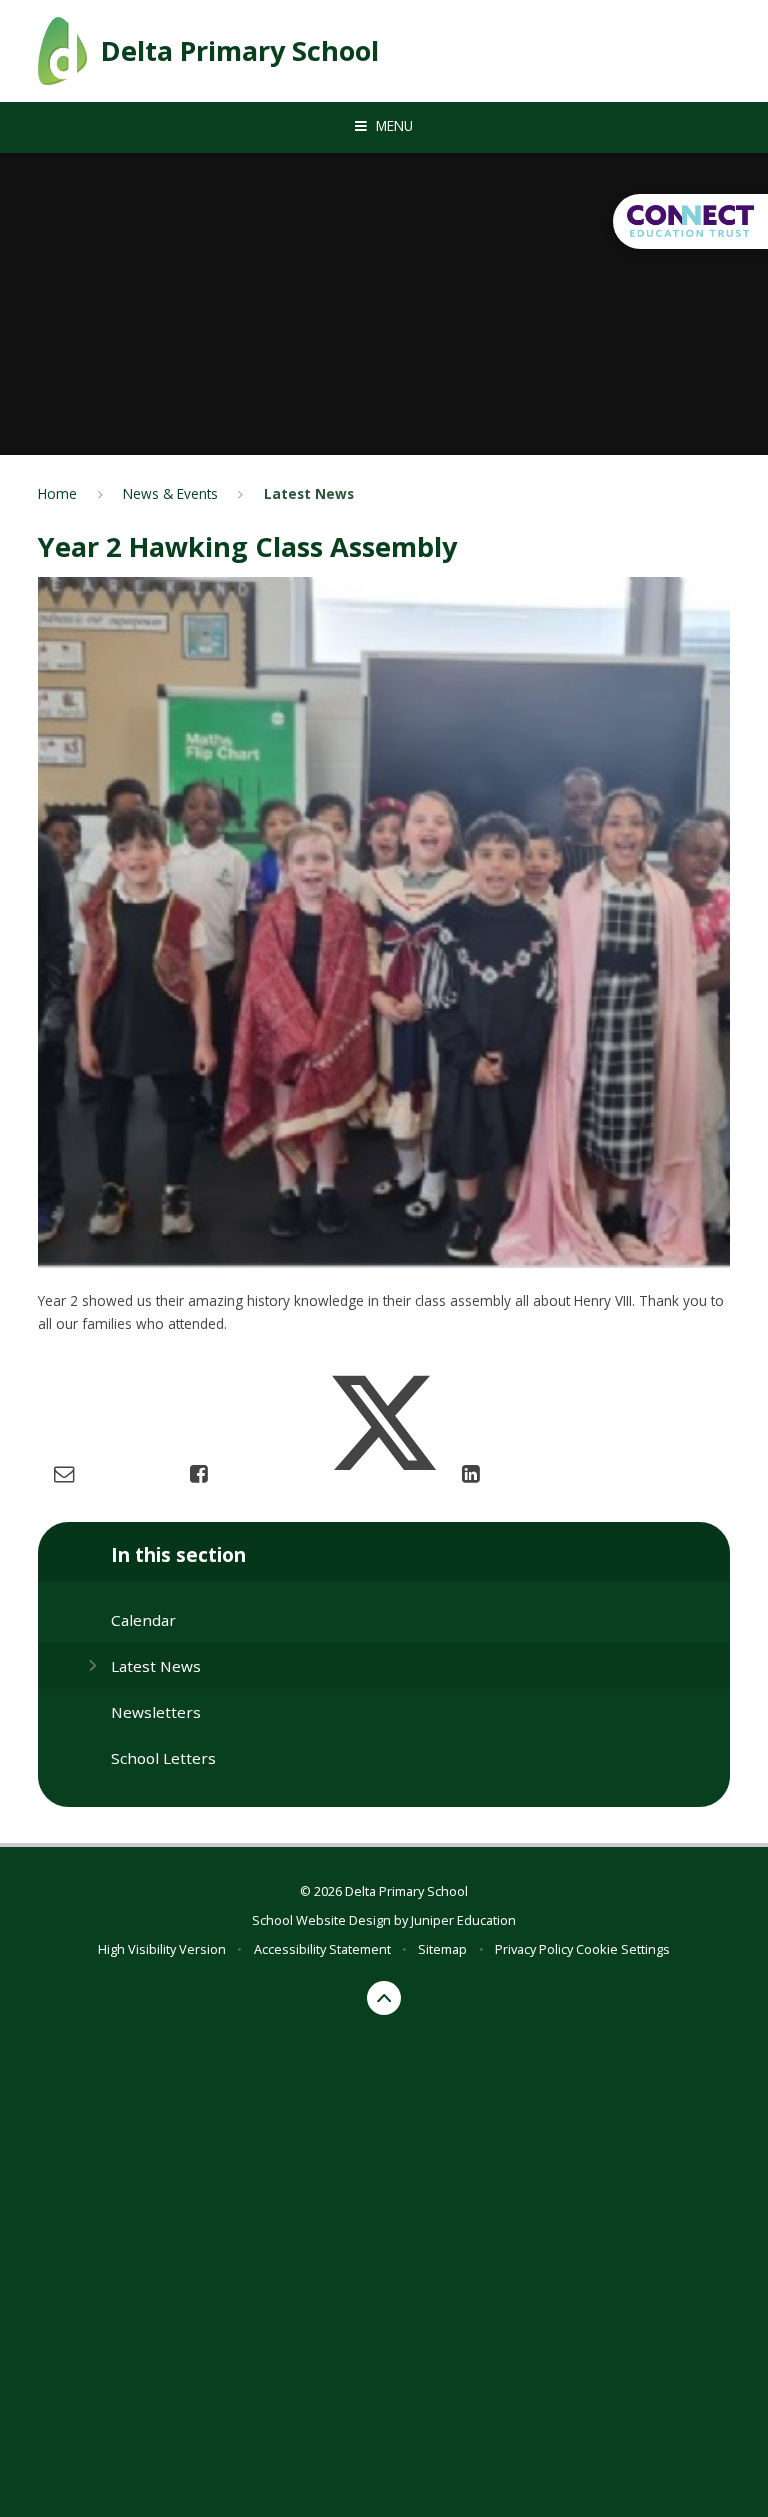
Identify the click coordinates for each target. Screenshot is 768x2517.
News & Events (170, 493)
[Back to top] (384, 1998)
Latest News (309, 493)
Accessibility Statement (322, 1949)
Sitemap (442, 1949)
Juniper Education (463, 1920)
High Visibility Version (162, 1949)
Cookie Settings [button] (623, 1949)
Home (57, 493)
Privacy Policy (534, 1949)
